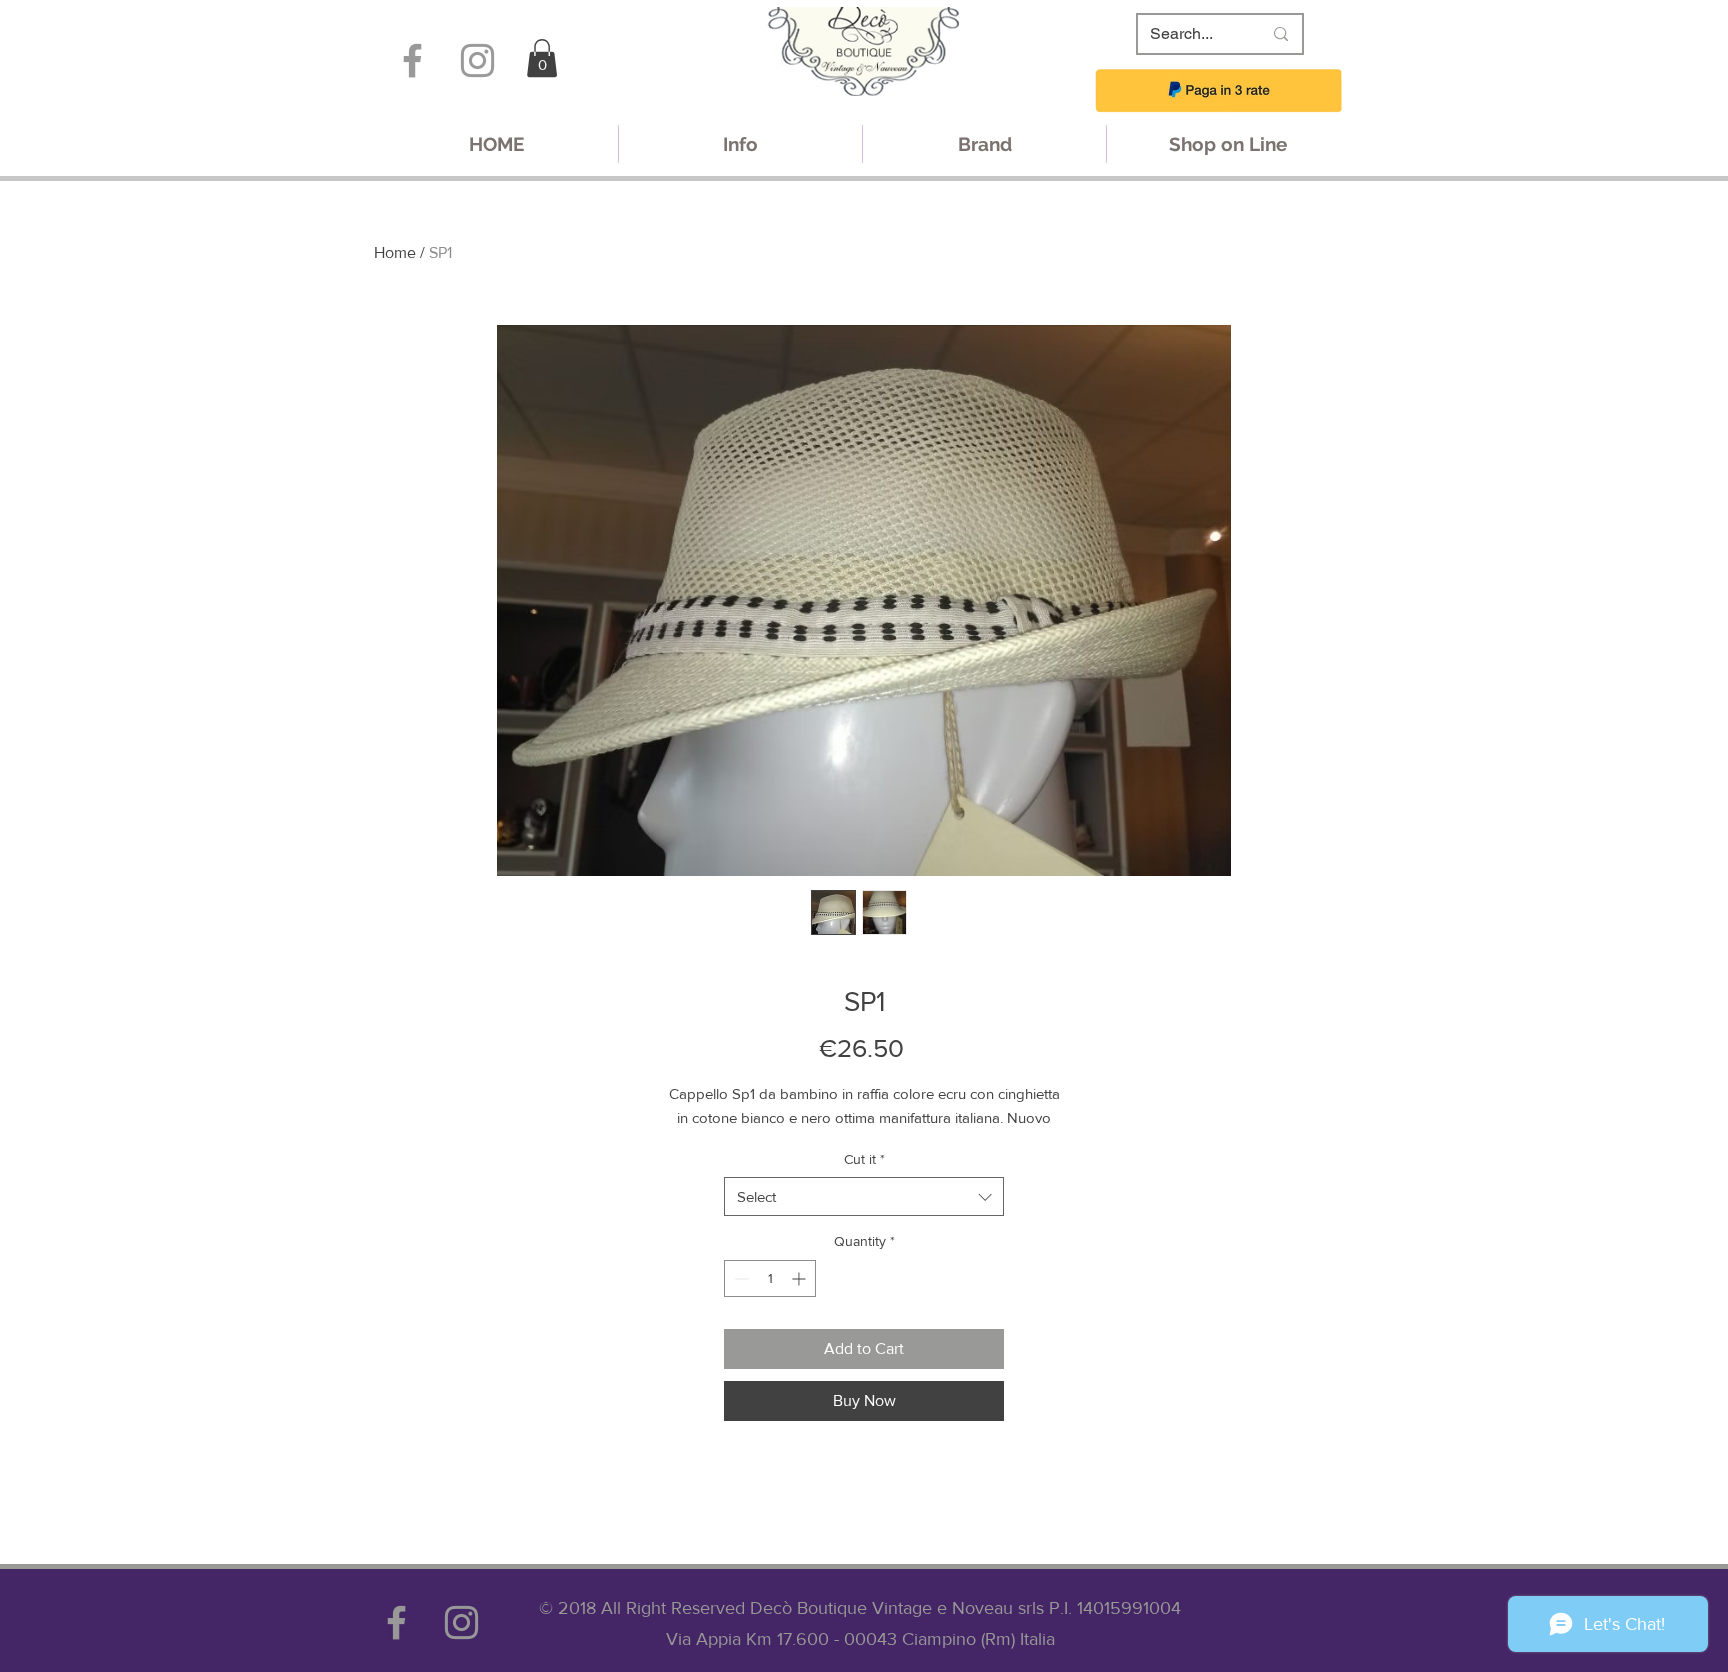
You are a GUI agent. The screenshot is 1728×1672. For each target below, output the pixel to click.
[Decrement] (739, 1278)
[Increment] (800, 1278)
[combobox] (864, 1196)
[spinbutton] (770, 1278)
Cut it (864, 1159)
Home (395, 252)
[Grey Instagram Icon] (477, 60)
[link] (542, 58)
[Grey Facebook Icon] (412, 60)
